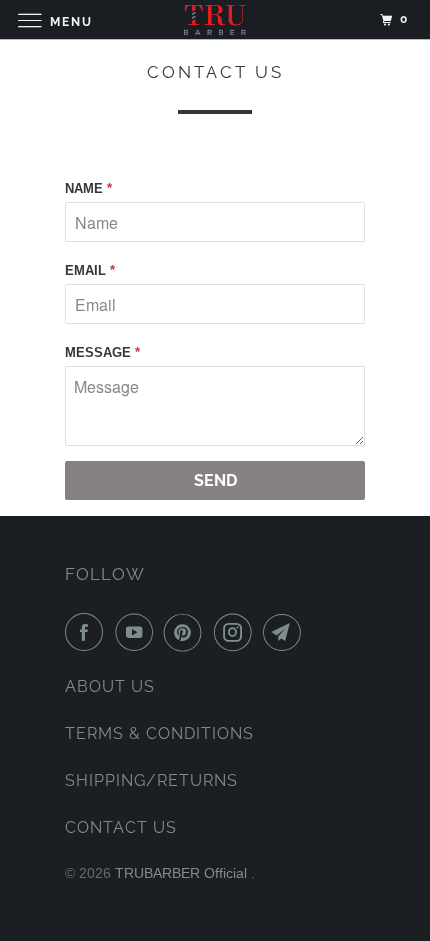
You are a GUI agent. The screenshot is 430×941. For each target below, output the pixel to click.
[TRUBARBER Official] (215, 19)
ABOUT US (110, 686)
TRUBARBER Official (183, 873)
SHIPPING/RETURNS (151, 780)
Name (88, 188)
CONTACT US (121, 827)
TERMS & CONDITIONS (159, 733)
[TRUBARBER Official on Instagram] (237, 632)
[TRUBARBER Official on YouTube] (138, 632)
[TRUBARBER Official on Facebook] (88, 632)
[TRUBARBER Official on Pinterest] (187, 632)
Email (90, 270)
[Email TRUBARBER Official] (286, 632)
